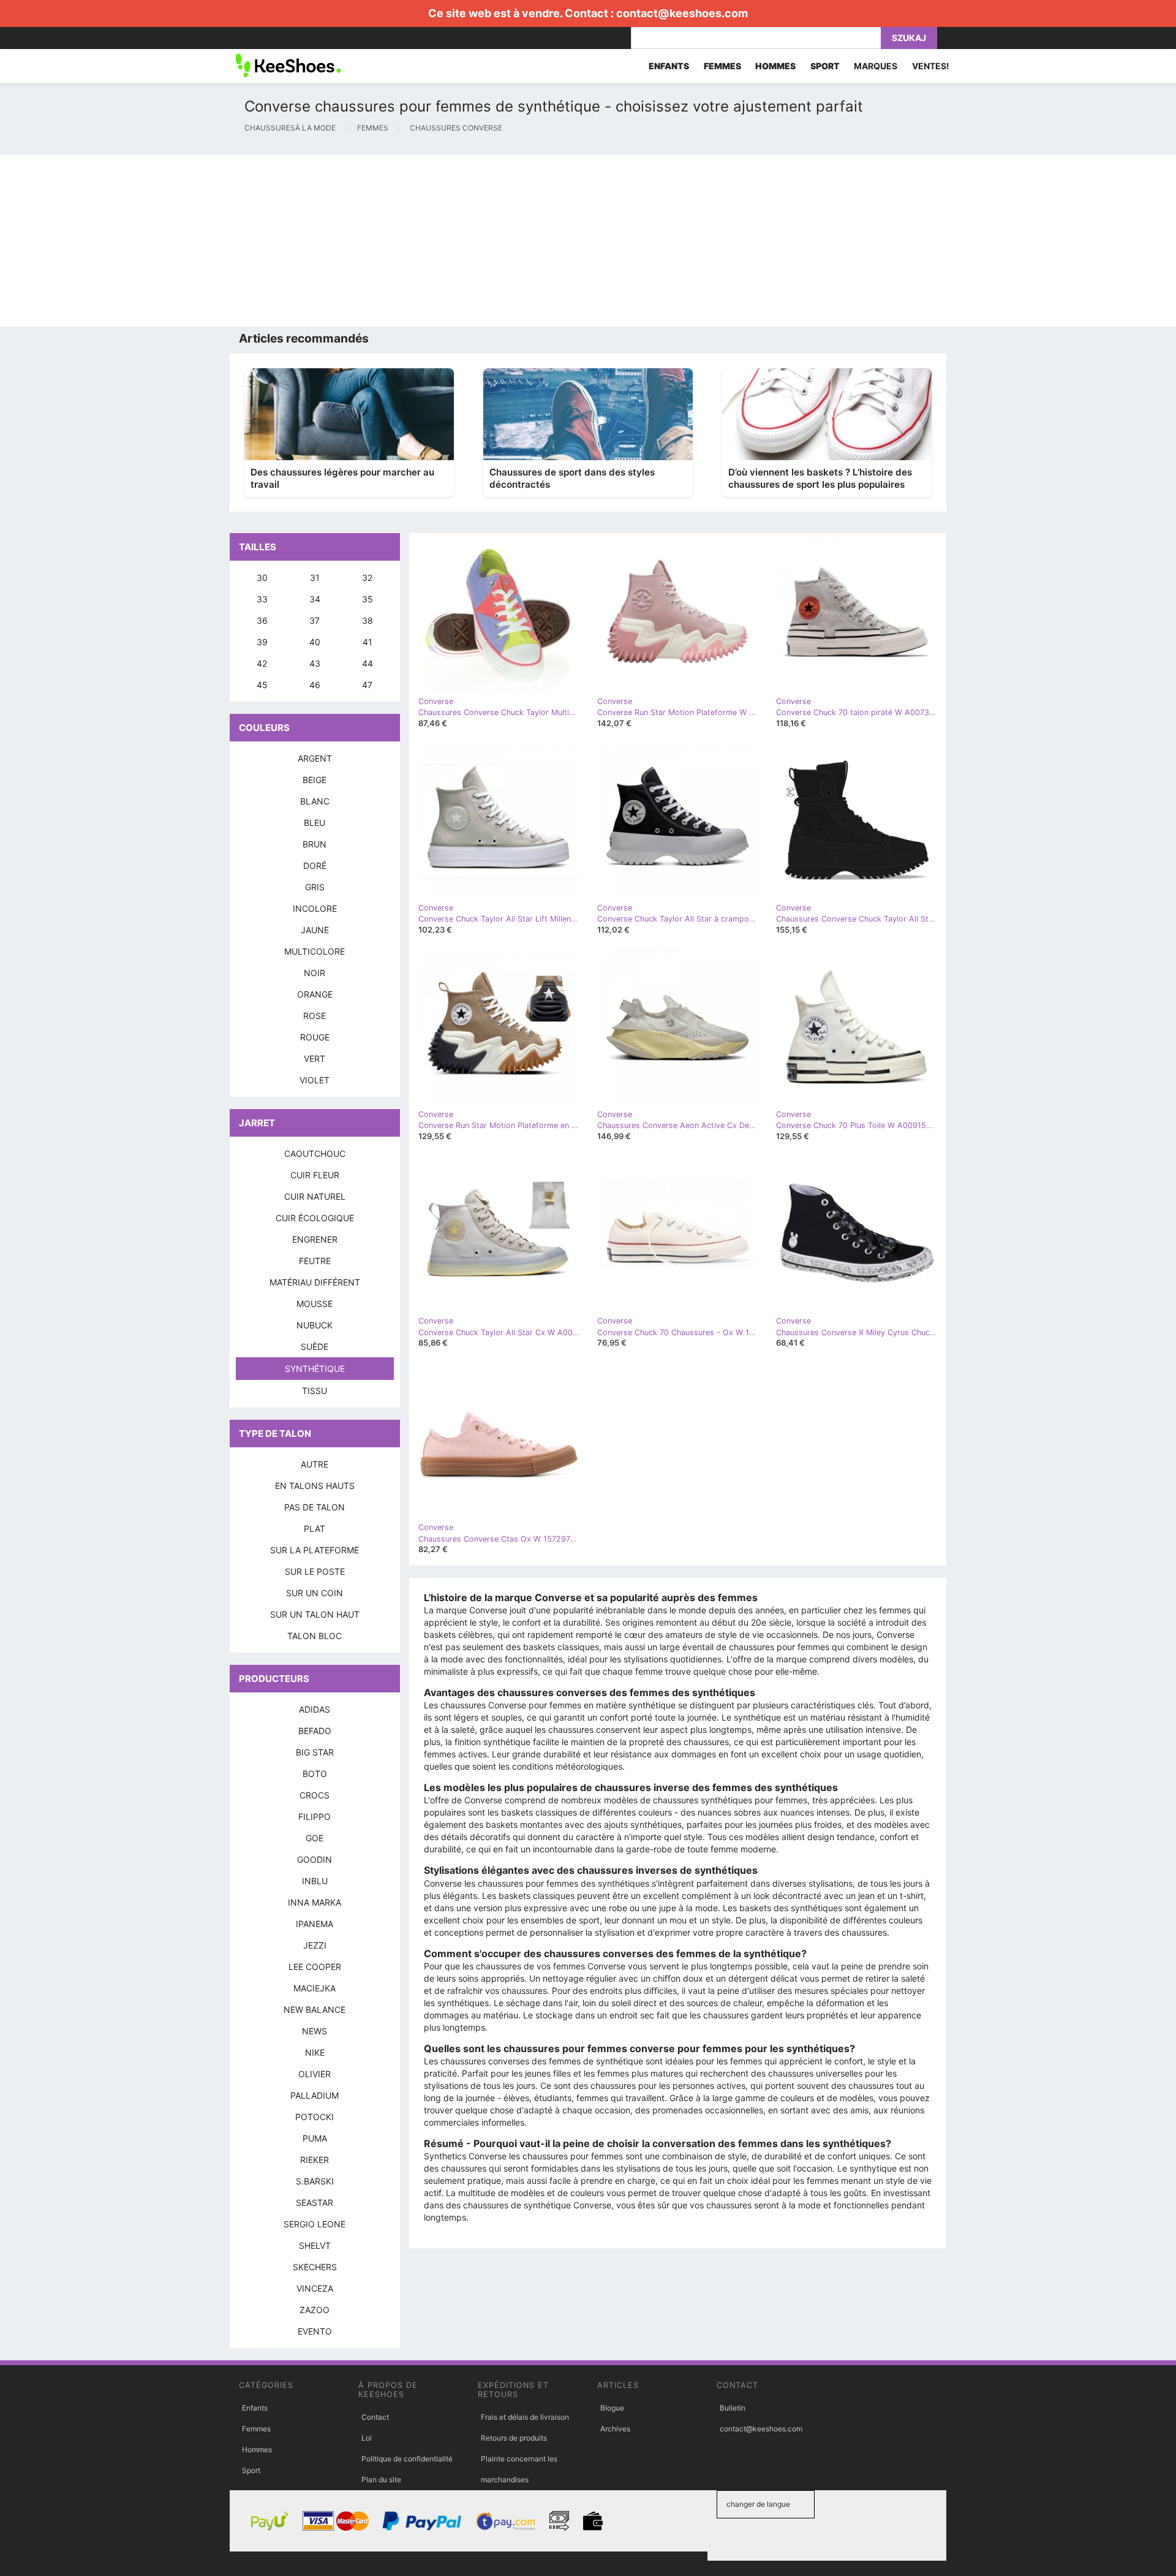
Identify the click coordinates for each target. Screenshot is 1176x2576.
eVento (315, 2331)
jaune (315, 930)
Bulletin (733, 2408)
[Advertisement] (367, 241)
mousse (315, 1304)
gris (315, 887)
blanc (315, 801)
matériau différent (315, 1282)
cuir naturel (315, 1196)
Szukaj (909, 38)
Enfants (255, 2408)
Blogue (612, 2408)
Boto (315, 1774)
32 (367, 578)
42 (262, 663)
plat (315, 1529)
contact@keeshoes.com (682, 13)
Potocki (315, 2117)
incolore (315, 908)
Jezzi (315, 1945)
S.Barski (315, 2181)
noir (315, 973)
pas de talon (315, 1507)
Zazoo (315, 2310)
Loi (367, 2438)
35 (367, 599)
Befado (315, 1731)
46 (315, 685)
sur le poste (315, 1571)
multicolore (315, 951)
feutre (315, 1261)
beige (315, 780)
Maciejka (315, 1988)
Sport (251, 2470)
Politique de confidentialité (407, 2459)
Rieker (315, 2160)
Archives (615, 2429)
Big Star (315, 1752)
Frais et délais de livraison (525, 2417)
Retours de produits (514, 2438)
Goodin (315, 1859)
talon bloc (315, 1636)
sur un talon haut (315, 1614)
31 (315, 578)
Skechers (315, 2267)
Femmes (256, 2429)
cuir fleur (315, 1175)
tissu (315, 1391)
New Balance (315, 2010)
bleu (315, 823)
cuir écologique (315, 1218)
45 (262, 685)
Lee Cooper (315, 1967)
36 (262, 620)
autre (315, 1464)
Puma (315, 2138)
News (315, 2031)
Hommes (257, 2449)
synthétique (315, 1369)
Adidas (315, 1709)
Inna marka (315, 1902)
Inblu (315, 1881)
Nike (315, 2052)
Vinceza (315, 2288)
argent (315, 758)
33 (262, 599)
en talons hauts (315, 1486)
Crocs (315, 1795)
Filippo (315, 1816)
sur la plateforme (315, 1550)
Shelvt (315, 2245)
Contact (375, 2417)
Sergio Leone (315, 2224)
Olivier (315, 2074)
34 (315, 599)
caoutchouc (315, 1154)
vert (315, 1059)
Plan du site (381, 2479)
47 (367, 685)
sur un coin (315, 1593)
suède (315, 1347)
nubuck (315, 1325)
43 (315, 663)
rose (315, 1016)
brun (315, 844)
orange (315, 994)
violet (315, 1080)
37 (315, 620)
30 (262, 578)
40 (315, 642)
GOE (315, 1838)
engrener (315, 1239)
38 (367, 620)
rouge (315, 1037)
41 (367, 642)
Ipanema (315, 1924)
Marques (876, 66)
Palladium (315, 2095)
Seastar (315, 2203)
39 (262, 642)
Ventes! (931, 66)
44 (367, 663)
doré (315, 866)
